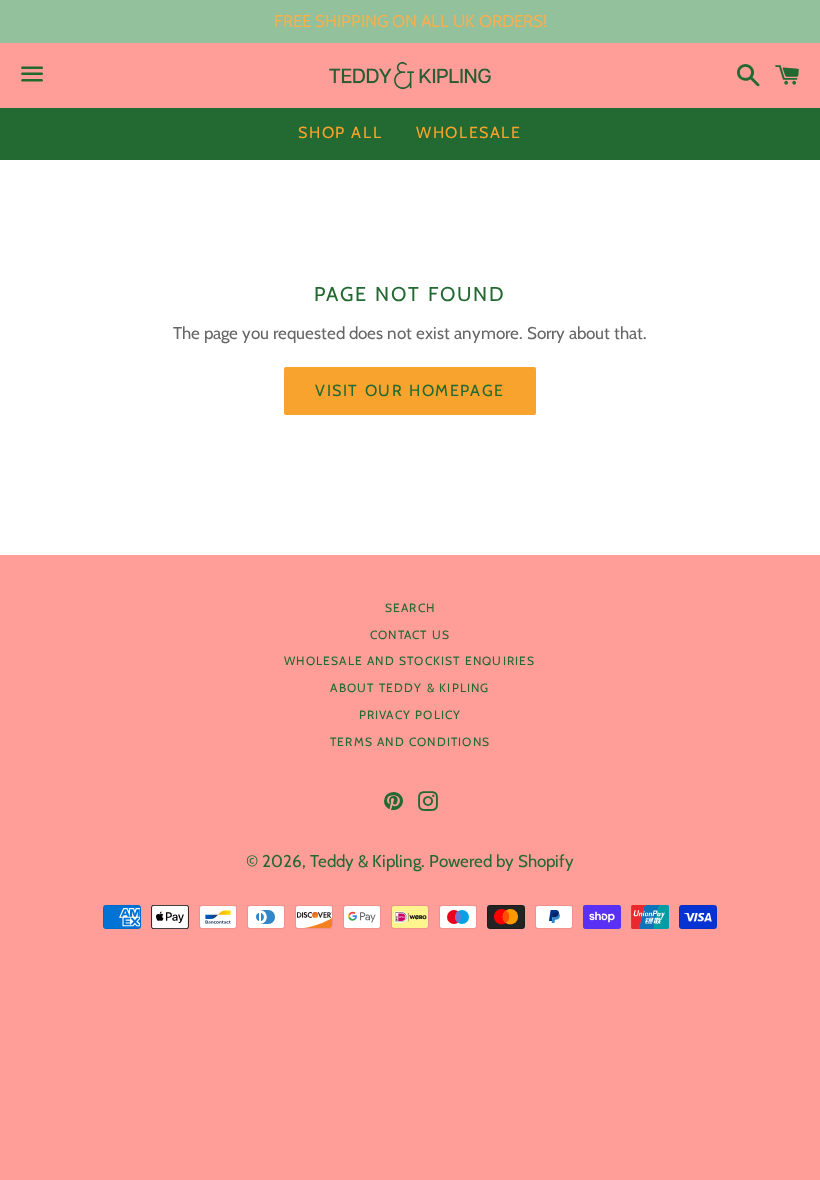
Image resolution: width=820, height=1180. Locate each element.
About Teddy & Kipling (409, 687)
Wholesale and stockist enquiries (409, 660)
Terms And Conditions (410, 741)
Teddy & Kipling (365, 861)
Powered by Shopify (501, 861)
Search (410, 607)
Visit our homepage (410, 390)
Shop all (340, 132)
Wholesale (468, 132)
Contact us (410, 634)
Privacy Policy (410, 714)
